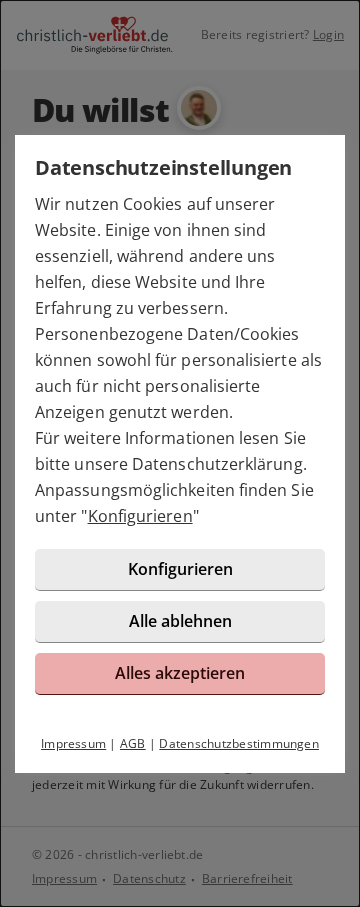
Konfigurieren (140, 516)
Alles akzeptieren (180, 673)
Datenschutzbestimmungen (239, 743)
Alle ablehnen (180, 621)
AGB (133, 743)
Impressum (73, 743)
